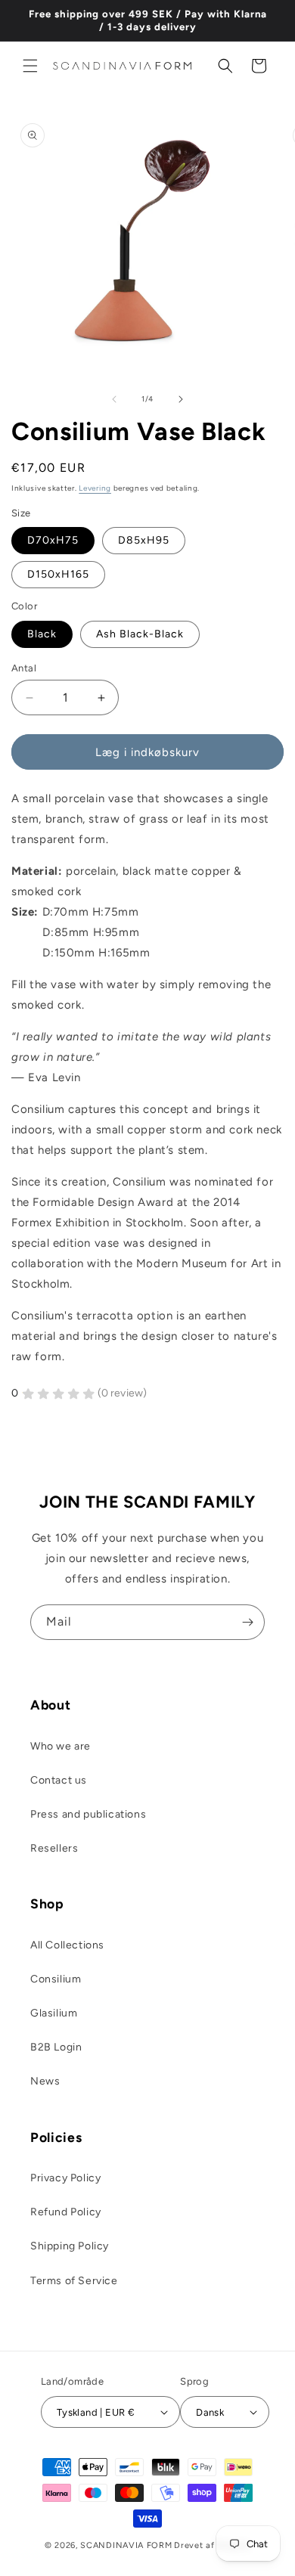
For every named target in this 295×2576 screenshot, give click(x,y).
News (45, 2081)
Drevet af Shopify (212, 2545)
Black (42, 634)
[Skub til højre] (181, 399)
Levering (95, 488)
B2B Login (56, 2047)
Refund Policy (66, 2212)
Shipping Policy (70, 2246)
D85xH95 (144, 540)
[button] (30, 66)
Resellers (54, 1848)
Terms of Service (74, 2281)
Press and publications (88, 1814)
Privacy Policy (65, 2178)
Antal (24, 668)
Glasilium (54, 2013)
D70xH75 (53, 540)
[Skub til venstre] (114, 399)
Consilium (56, 1979)
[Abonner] (247, 1622)
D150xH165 (58, 574)
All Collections (67, 1945)
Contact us (59, 1780)
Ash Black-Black (140, 634)
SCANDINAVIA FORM (126, 2545)
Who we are (61, 1746)
